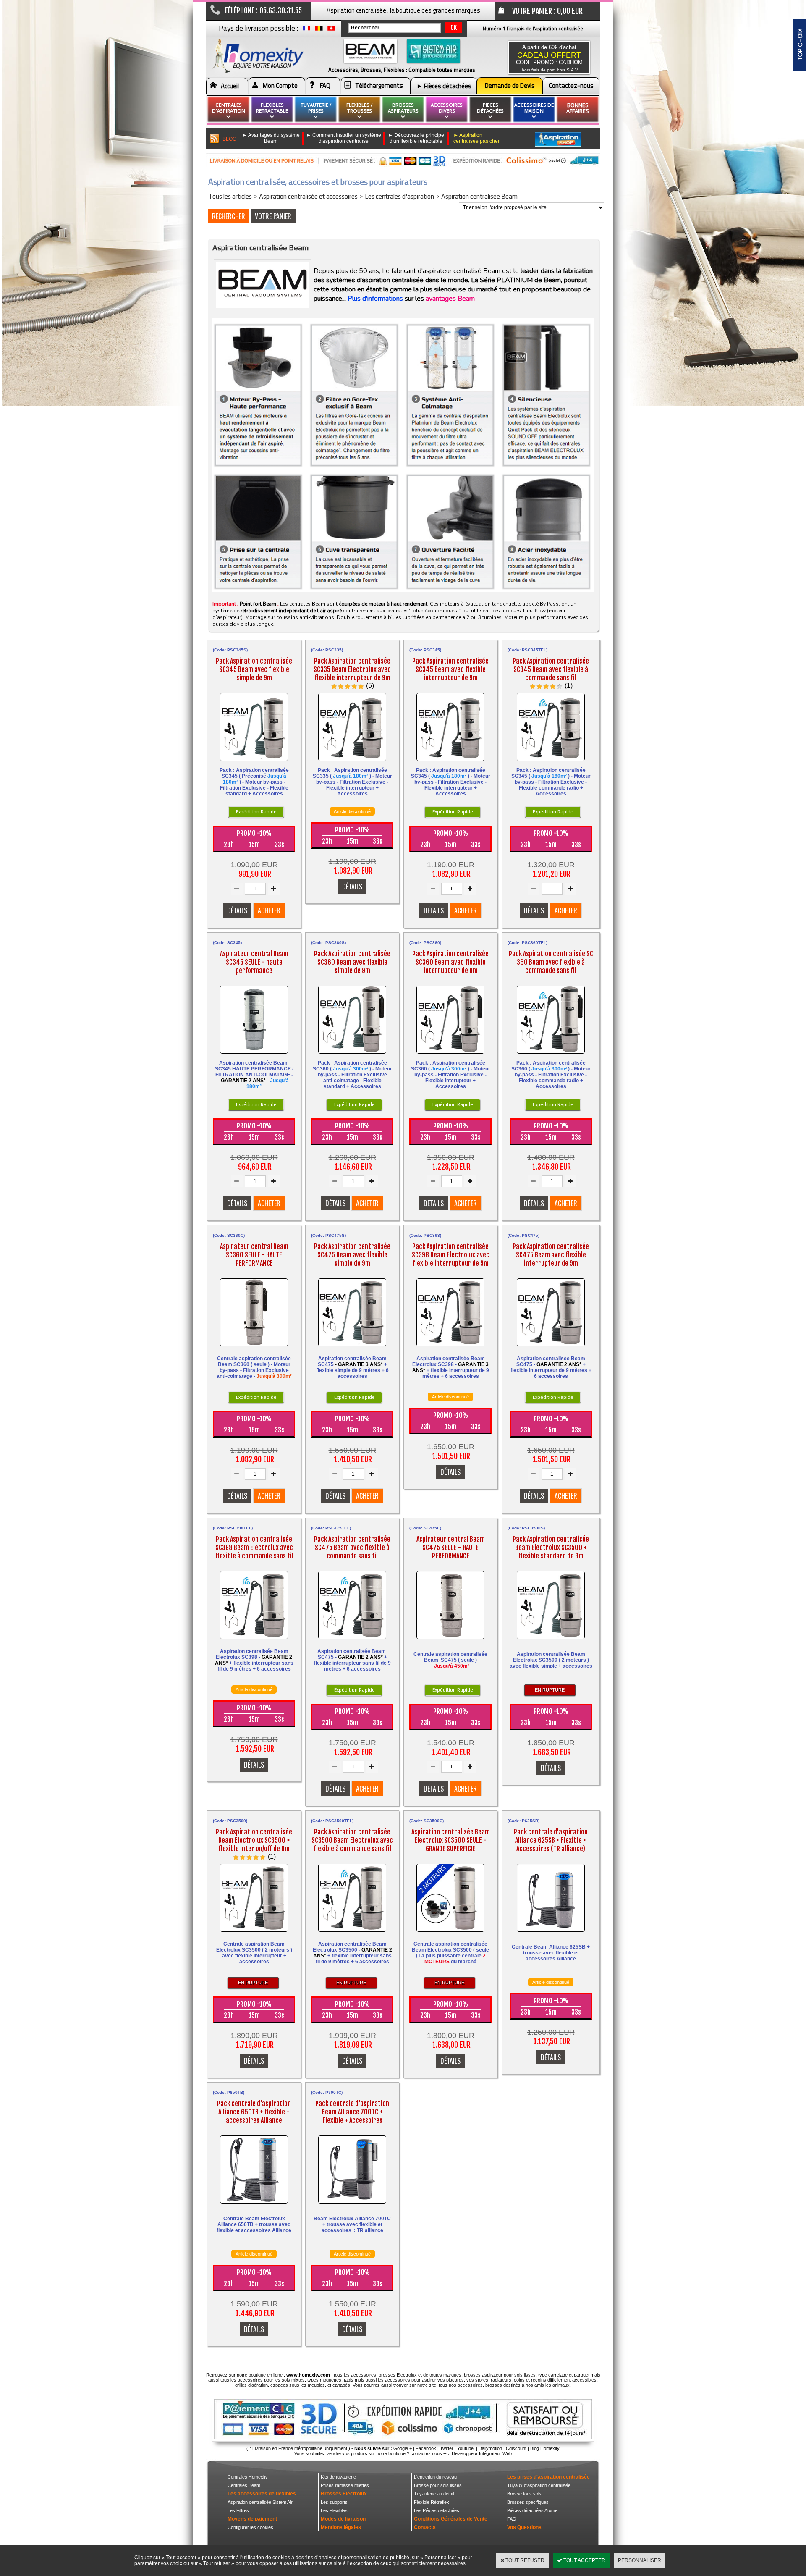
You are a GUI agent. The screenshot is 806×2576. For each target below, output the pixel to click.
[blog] (215, 139)
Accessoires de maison (534, 108)
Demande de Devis (510, 85)
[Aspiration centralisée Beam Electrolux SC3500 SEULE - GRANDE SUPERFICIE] (450, 1934)
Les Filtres (238, 2510)
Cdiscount (516, 2448)
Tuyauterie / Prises (316, 108)
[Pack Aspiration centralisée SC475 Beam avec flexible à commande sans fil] (352, 1641)
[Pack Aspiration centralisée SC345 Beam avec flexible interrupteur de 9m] (450, 763)
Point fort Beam (258, 604)
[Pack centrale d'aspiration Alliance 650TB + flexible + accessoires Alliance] (254, 2205)
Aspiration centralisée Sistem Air (260, 2502)
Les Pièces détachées (437, 2510)
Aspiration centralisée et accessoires (308, 196)
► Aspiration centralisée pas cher (476, 138)
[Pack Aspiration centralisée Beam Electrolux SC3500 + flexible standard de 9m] (551, 1641)
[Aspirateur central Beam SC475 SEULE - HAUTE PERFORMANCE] (450, 1641)
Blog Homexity (545, 2448)
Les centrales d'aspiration (399, 196)
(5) (370, 686)
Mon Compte (280, 85)
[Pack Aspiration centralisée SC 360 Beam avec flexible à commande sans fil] (551, 1056)
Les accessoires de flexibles (262, 2494)
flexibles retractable (272, 108)
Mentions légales (341, 2527)
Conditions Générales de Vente (451, 2519)
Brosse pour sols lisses (438, 2485)
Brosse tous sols (524, 2494)
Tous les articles (230, 196)
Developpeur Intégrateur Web (482, 2453)
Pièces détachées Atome (532, 2510)
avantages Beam (450, 299)
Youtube (465, 2448)
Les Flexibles (334, 2510)
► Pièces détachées (444, 86)
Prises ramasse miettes (345, 2485)
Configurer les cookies (250, 2527)
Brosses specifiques (528, 2502)
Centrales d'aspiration (229, 108)
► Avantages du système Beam (271, 138)
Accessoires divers (447, 108)
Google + (403, 2448)
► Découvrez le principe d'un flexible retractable (416, 138)
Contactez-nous (571, 85)
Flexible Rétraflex (432, 2502)
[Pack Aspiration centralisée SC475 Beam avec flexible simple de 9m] (352, 1348)
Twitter (447, 2448)
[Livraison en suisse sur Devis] (331, 30)
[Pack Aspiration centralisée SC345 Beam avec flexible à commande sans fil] (551, 763)
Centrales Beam (244, 2485)
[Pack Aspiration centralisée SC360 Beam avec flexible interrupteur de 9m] (450, 1056)
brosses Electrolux (398, 2375)
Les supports (334, 2502)
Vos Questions (524, 2527)
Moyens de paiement (252, 2519)
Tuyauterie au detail (434, 2494)
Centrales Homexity (248, 2477)
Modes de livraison (343, 2519)
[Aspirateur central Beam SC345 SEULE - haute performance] (254, 1056)
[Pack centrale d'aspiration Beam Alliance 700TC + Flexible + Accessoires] (352, 2205)
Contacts (425, 2527)
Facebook (426, 2448)
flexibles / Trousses (359, 108)
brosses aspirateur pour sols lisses (500, 2375)
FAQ (325, 85)
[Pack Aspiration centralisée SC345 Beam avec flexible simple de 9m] (254, 763)
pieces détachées (490, 108)
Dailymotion (490, 2448)
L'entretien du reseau (435, 2477)
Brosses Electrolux (344, 2494)
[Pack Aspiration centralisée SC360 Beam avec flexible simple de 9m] (352, 1056)
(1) (569, 686)
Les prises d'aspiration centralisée (548, 2477)
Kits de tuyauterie (338, 2477)
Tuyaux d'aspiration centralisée (539, 2485)
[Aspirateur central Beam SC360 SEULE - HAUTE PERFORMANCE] (254, 1348)
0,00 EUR (570, 11)
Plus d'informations (375, 299)
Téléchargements (379, 85)
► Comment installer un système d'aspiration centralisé (344, 138)
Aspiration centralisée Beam (479, 196)
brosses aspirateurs (403, 108)
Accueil (230, 86)
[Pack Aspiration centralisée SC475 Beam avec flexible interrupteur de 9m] (551, 1348)
